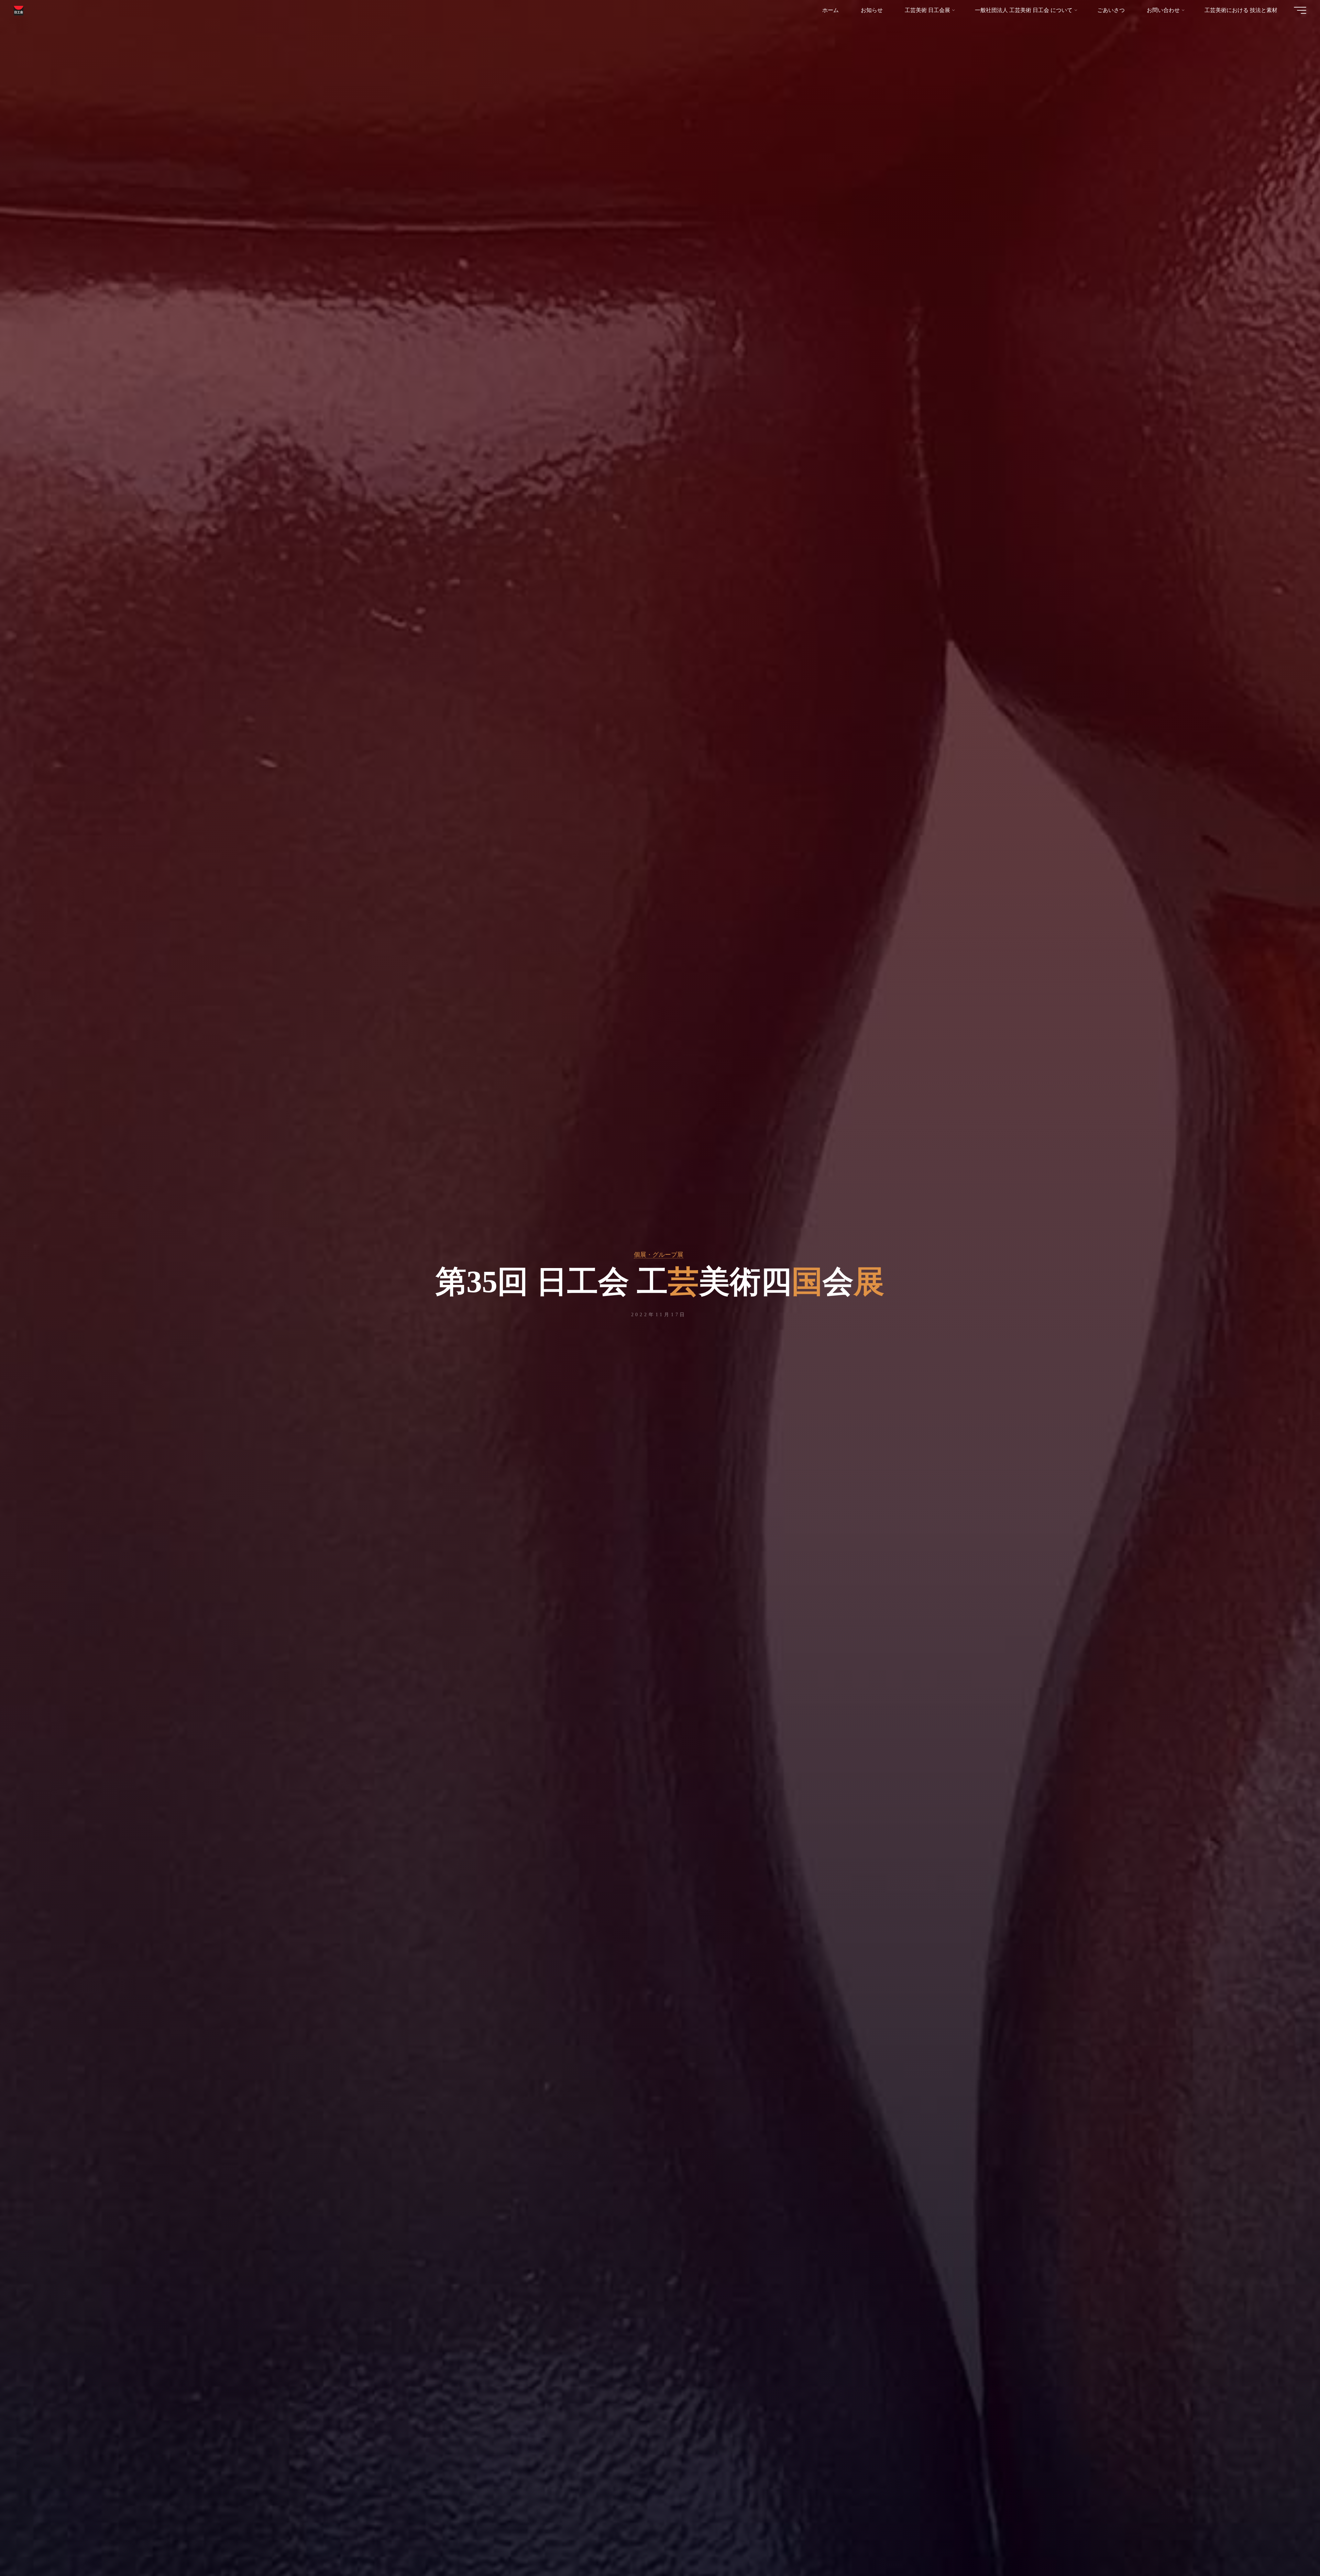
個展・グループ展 (659, 1255)
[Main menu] (1300, 10)
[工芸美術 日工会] (19, 10)
